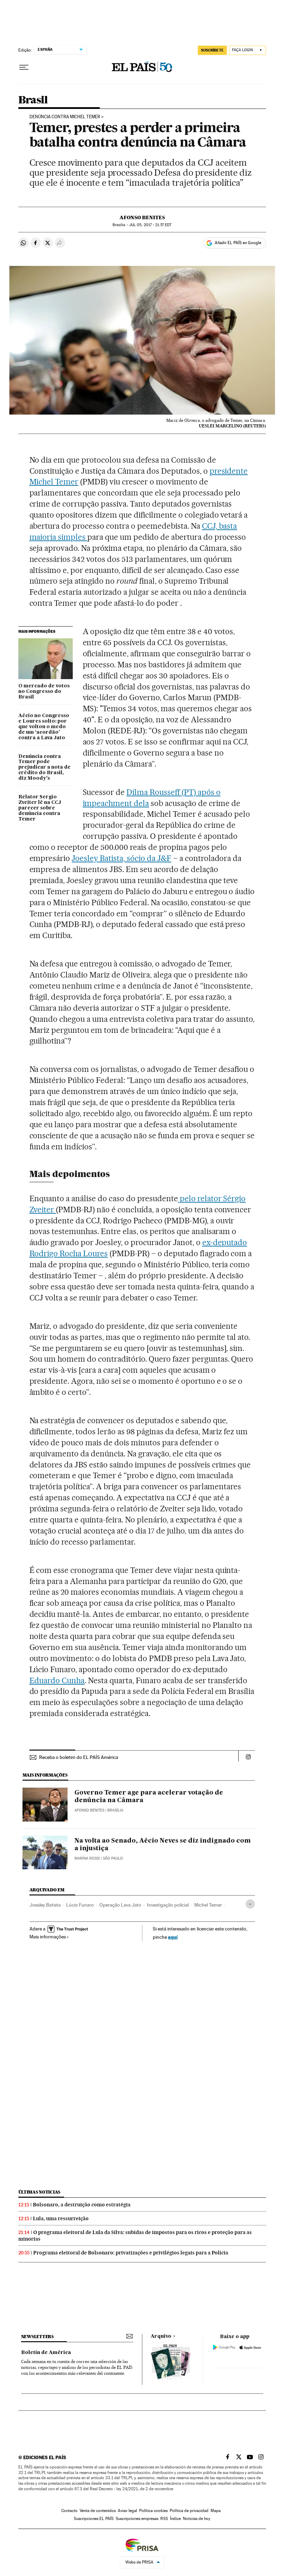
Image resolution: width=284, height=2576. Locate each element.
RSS (164, 2519)
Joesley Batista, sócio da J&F (121, 858)
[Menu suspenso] (24, 67)
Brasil (33, 100)
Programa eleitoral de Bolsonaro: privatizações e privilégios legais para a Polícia (131, 2253)
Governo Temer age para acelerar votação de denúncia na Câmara (149, 1797)
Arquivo (161, 2336)
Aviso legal (127, 2511)
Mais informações (48, 1937)
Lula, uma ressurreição (61, 2218)
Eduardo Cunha (57, 1680)
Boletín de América (46, 2353)
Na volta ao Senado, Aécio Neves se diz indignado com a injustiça (163, 1845)
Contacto (69, 2511)
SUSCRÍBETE (212, 50)
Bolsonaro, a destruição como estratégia (82, 2205)
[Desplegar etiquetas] (250, 1904)
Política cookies (153, 2511)
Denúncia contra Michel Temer (65, 117)
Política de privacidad (189, 2511)
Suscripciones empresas (137, 2519)
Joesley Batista (45, 1905)
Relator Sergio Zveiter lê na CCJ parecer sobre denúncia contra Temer (40, 808)
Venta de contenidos (98, 2511)
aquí (173, 1937)
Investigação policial (168, 1905)
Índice (175, 2519)
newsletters (37, 2337)
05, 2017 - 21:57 (150, 225)
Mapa (216, 2511)
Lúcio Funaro (80, 1905)
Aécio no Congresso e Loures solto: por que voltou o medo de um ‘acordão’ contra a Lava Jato (44, 727)
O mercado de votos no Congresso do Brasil (44, 692)
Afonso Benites (142, 217)
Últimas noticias (39, 2192)
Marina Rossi (87, 1858)
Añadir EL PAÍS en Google (238, 243)
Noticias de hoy (197, 2519)
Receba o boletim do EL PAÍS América (79, 1757)
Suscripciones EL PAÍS (94, 2519)
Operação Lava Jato (120, 1905)
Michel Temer (208, 1905)
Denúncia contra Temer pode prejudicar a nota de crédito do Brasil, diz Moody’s (45, 768)
